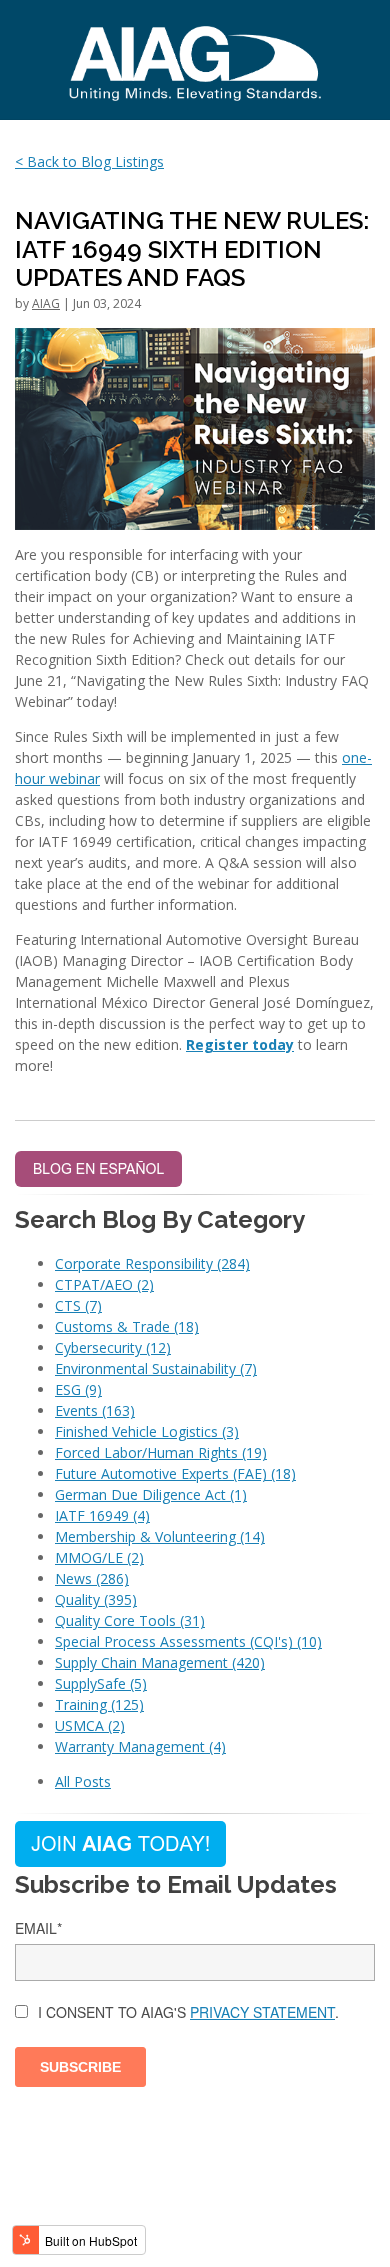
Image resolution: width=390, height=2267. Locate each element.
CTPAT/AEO (104, 1284)
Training (99, 1704)
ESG (78, 1389)
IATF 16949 (102, 1515)
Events (95, 1410)
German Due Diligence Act (151, 1494)
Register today (240, 1044)
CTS (78, 1305)
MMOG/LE (99, 1557)
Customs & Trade (127, 1326)
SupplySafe (101, 1683)
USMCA (90, 1725)
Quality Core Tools (130, 1620)
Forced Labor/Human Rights (161, 1452)
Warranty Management (140, 1746)
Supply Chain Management (160, 1662)
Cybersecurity (113, 1347)
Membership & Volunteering (160, 1536)
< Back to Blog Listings (89, 161)
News (92, 1578)
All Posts (83, 1781)
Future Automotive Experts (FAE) (175, 1473)
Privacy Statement (262, 2012)
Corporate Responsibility (152, 1263)
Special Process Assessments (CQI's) (188, 1641)
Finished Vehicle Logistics (147, 1431)
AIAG (46, 303)
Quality (96, 1599)
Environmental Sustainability (156, 1368)
